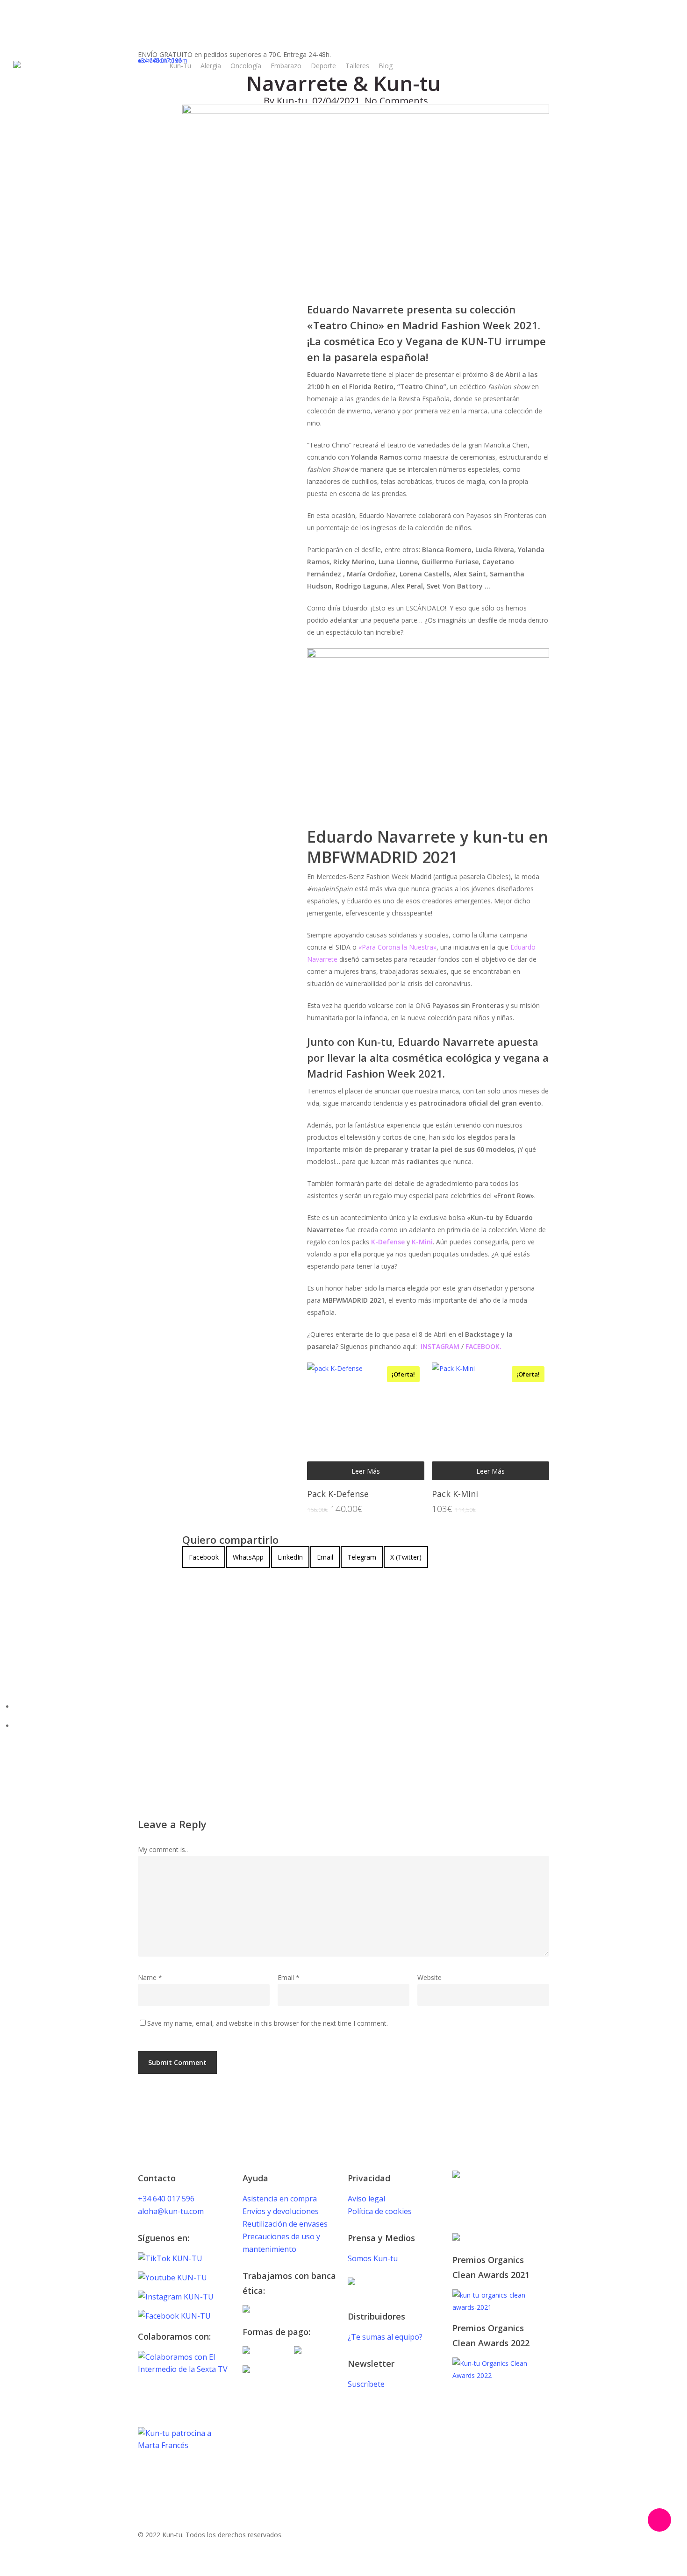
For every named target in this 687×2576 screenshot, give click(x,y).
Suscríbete (366, 2384)
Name (150, 1977)
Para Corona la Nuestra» (399, 947)
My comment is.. (163, 1849)
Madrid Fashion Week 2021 (300, 1603)
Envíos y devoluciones (281, 2211)
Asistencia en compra (280, 2199)
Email (289, 1977)
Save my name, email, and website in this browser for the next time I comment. (268, 2023)
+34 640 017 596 (166, 2199)
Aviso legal (366, 2199)
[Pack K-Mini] (490, 1421)
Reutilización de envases (285, 2224)
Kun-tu (292, 101)
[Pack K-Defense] (366, 1421)
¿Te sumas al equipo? (385, 2337)
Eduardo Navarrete (216, 1603)
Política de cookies (380, 2211)
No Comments (396, 101)
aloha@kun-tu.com (171, 2211)
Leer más (366, 1472)
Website (429, 1977)
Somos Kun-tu (373, 2258)
